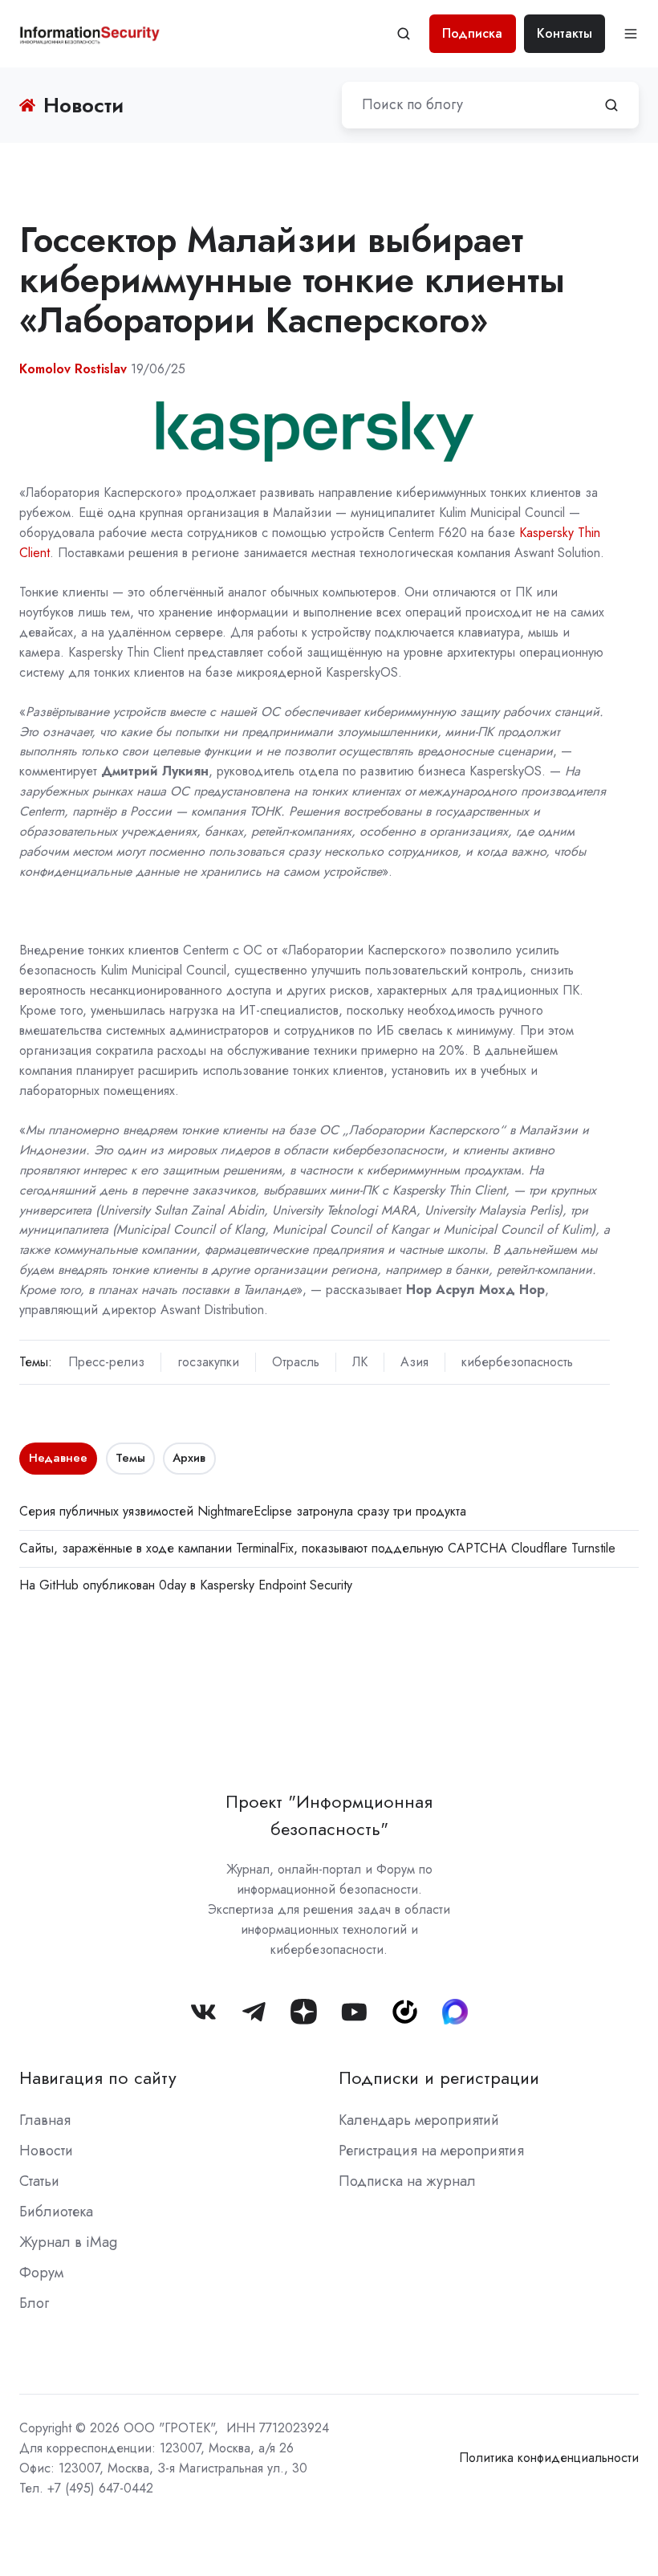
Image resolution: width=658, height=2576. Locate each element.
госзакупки (208, 1362)
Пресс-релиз (106, 1362)
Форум (41, 2273)
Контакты (565, 33)
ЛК (360, 1362)
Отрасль (296, 1362)
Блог (34, 2303)
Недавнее (58, 1458)
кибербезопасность (517, 1362)
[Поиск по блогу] (611, 105)
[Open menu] (631, 34)
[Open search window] (404, 34)
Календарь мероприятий (419, 2120)
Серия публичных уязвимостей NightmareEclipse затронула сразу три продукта (243, 1511)
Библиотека (56, 2212)
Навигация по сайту (98, 2078)
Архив (189, 1458)
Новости (46, 2151)
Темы (130, 1458)
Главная (45, 2120)
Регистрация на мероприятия (431, 2151)
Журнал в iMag (68, 2242)
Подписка (472, 33)
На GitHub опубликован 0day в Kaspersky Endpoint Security (186, 1585)
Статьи (39, 2181)
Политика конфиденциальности (549, 2458)
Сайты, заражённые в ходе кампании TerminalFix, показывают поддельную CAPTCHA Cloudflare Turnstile (317, 1548)
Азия (414, 1362)
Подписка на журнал (407, 2181)
